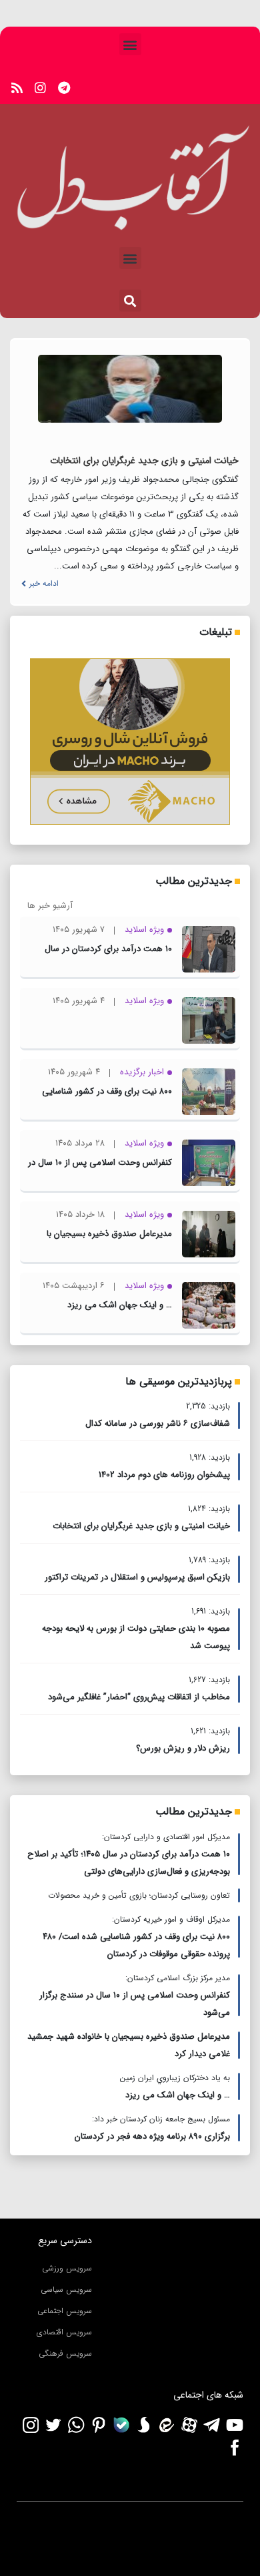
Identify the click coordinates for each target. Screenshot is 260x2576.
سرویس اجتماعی (65, 2311)
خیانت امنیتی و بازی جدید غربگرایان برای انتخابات (144, 461)
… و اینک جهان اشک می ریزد (120, 1305)
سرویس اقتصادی (64, 2332)
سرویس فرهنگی (65, 2353)
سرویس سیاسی (66, 2289)
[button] (130, 44)
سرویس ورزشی (67, 2268)
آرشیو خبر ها (50, 906)
